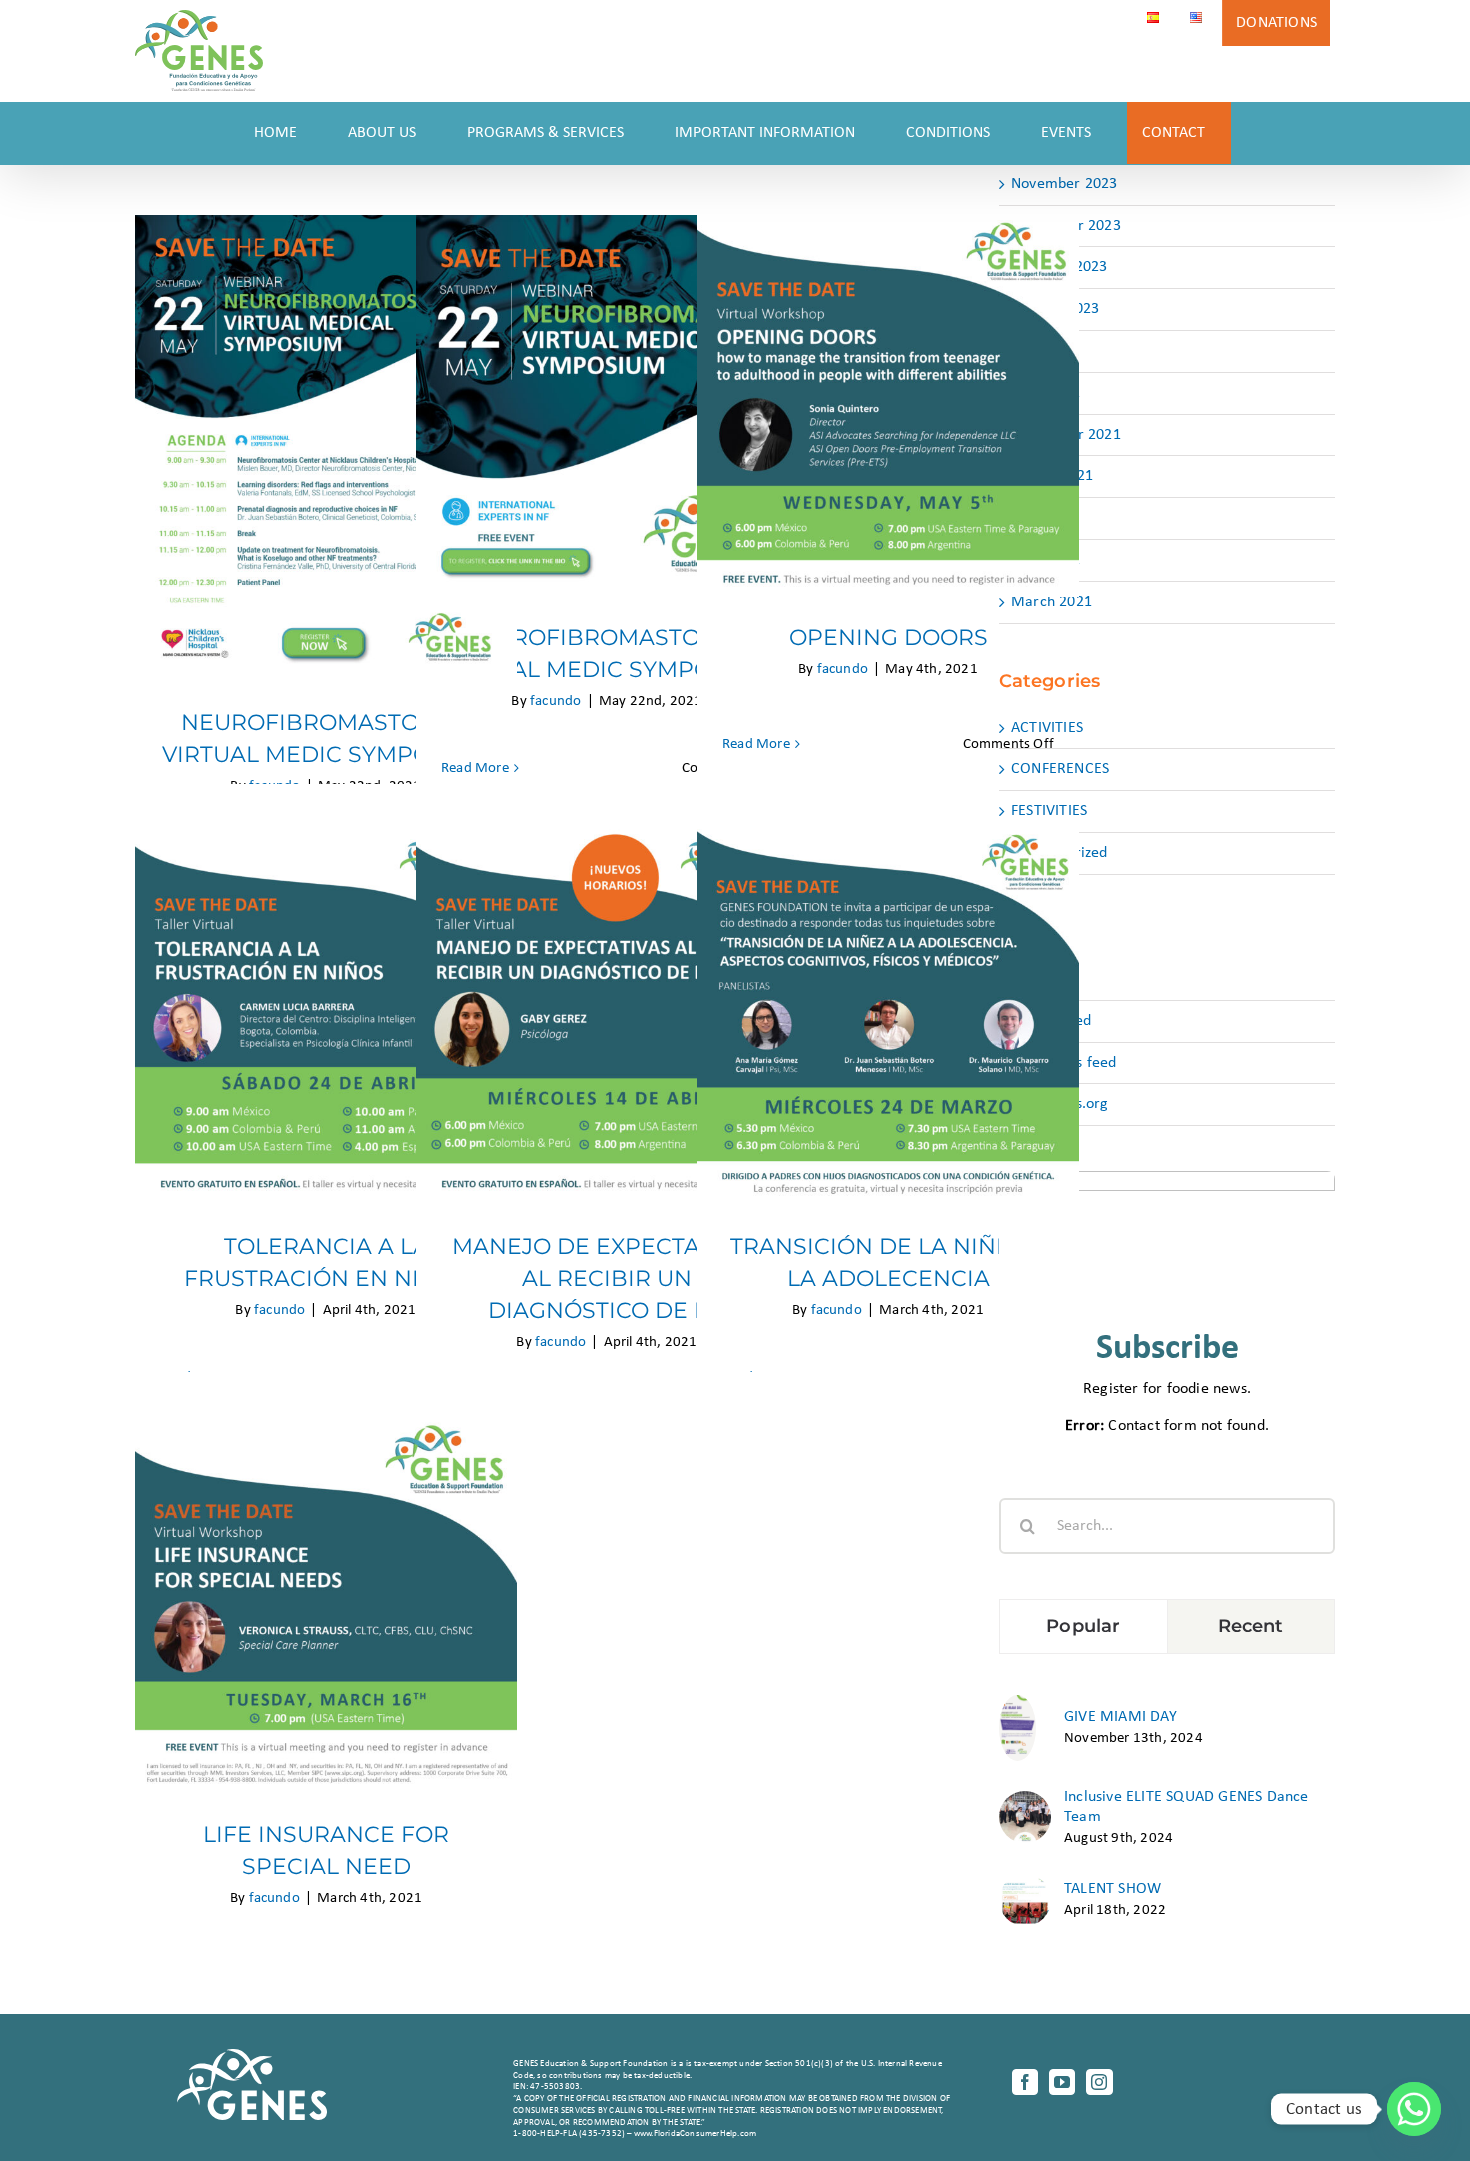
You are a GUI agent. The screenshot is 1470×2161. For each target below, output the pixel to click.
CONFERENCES (1060, 769)
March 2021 (1051, 602)
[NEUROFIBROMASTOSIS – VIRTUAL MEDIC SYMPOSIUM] (326, 448)
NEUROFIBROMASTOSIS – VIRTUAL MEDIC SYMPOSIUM (326, 417)
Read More (475, 768)
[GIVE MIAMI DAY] (1017, 1705)
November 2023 (1064, 184)
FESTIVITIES (1049, 811)
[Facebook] (1025, 2082)
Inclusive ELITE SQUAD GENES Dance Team (1186, 1807)
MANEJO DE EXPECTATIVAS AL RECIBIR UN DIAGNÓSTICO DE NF (607, 984)
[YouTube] (1062, 2082)
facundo (555, 701)
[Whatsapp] (1414, 2109)
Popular (1083, 1626)
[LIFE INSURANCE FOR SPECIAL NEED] (326, 1603)
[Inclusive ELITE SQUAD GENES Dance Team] (1025, 1801)
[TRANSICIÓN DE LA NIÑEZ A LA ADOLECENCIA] (888, 1015)
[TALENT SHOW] (1025, 1884)
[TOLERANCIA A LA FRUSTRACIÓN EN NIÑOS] (326, 1015)
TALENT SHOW (1112, 1889)
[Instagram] (1099, 2082)
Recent (1251, 1626)
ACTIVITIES (1047, 728)
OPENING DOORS (888, 387)
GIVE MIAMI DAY (1120, 1717)
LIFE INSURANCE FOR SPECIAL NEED (326, 1572)
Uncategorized (1059, 853)
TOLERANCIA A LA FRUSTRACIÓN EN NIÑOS (326, 984)
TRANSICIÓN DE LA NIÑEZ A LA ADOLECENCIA (888, 984)
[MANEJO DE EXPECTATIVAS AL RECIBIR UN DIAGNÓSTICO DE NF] (607, 1015)
